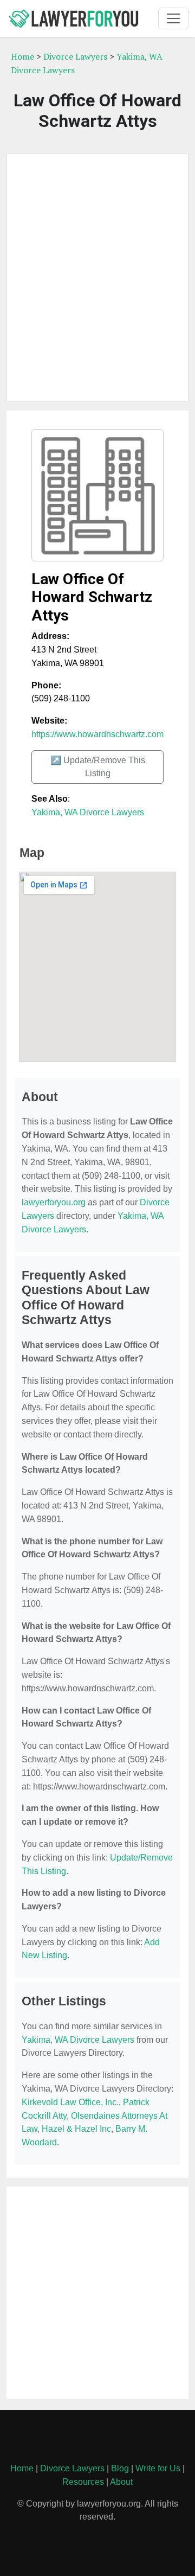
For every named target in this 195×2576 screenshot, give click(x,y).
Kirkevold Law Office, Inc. (70, 2102)
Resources (83, 2482)
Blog (120, 2468)
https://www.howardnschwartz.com (97, 734)
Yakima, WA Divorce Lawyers (88, 812)
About (121, 2482)
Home (22, 56)
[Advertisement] (97, 278)
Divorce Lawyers (75, 56)
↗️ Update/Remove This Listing (98, 767)
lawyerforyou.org (54, 1202)
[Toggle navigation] (173, 18)
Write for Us (158, 2468)
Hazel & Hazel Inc (76, 2129)
